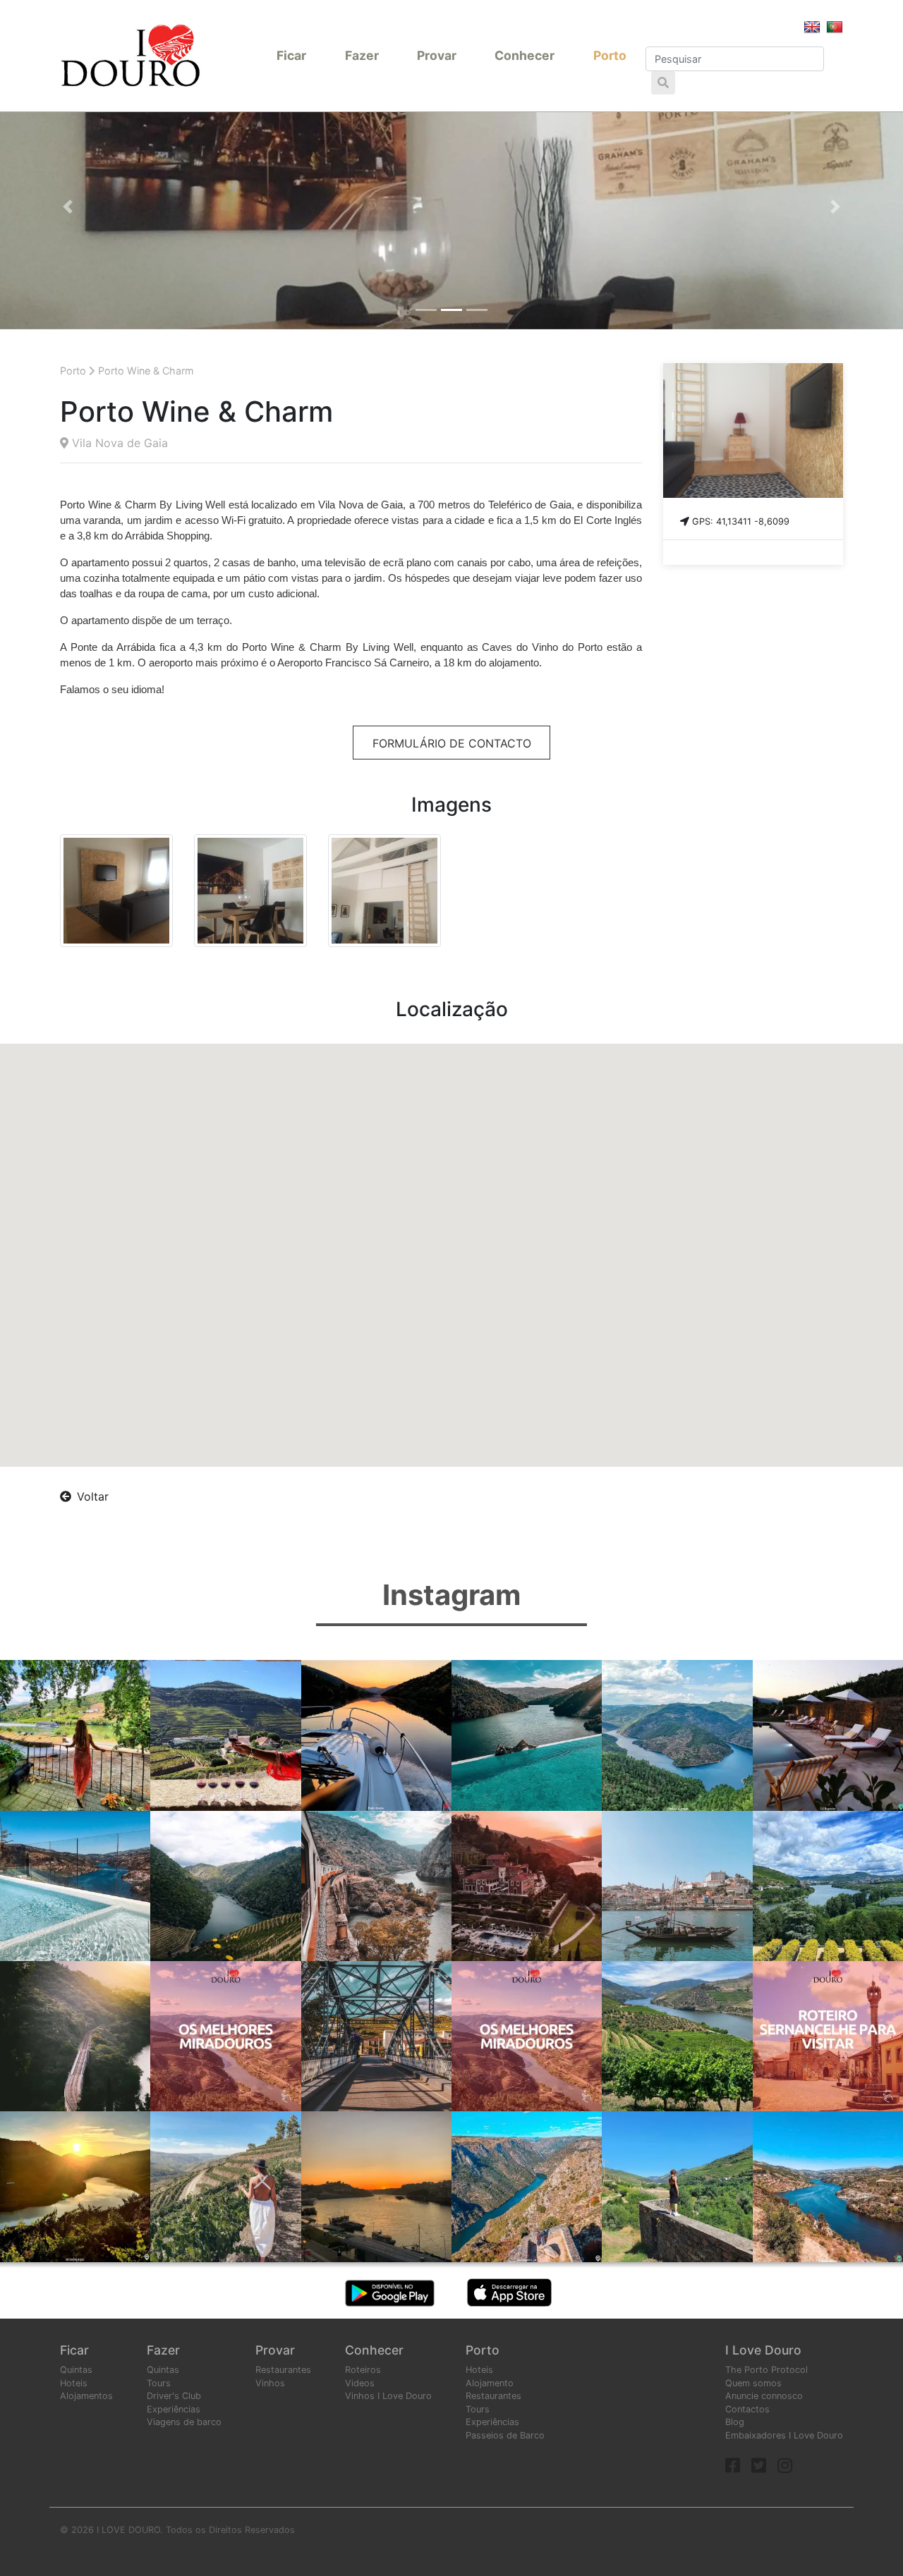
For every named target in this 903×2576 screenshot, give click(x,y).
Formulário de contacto (452, 743)
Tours (159, 2383)
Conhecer (525, 55)
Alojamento (490, 2383)
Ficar (291, 55)
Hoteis (74, 2383)
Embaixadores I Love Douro (784, 2435)
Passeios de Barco (505, 2435)
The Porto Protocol (766, 2370)
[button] (68, 207)
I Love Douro (763, 2350)
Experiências (174, 2409)
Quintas (76, 2370)
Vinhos (270, 2383)
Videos (360, 2383)
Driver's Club (174, 2396)
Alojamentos (86, 2396)
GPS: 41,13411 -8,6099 (741, 521)
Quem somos (753, 2383)
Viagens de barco (184, 2422)
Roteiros (363, 2370)
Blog (735, 2422)
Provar (437, 55)
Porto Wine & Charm (146, 371)
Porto (610, 55)
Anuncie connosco (764, 2396)
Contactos (747, 2409)
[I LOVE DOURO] (131, 55)
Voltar (93, 1496)
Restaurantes (283, 2370)
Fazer (362, 55)
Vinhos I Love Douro (388, 2396)
